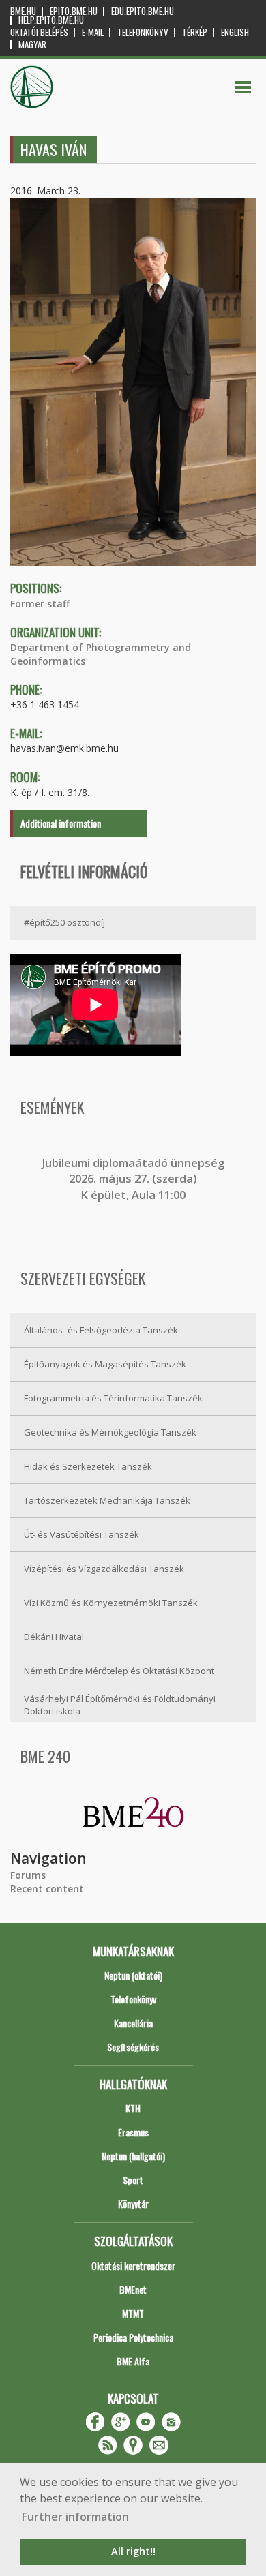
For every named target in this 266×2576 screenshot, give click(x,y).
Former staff (40, 604)
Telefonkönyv (143, 32)
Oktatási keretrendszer (133, 2266)
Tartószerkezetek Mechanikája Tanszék (107, 1500)
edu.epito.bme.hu (143, 11)
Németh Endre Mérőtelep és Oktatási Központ (119, 1671)
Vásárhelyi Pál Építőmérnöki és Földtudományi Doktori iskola (120, 1705)
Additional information (61, 823)
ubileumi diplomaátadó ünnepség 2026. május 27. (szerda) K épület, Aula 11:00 (135, 1179)
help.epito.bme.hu (51, 20)
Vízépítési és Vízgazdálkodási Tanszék (104, 1569)
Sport (133, 2180)
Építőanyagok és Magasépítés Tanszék (105, 1364)
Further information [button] (75, 2517)
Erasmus (133, 2132)
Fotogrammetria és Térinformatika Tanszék (113, 1398)
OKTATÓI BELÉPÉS (39, 32)
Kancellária (133, 2023)
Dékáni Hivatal (54, 1637)
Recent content (47, 1889)
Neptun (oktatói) (133, 1975)
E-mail (93, 32)
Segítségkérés (133, 2047)
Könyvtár (133, 2203)
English (235, 32)
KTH (133, 2108)
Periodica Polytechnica (133, 2337)
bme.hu (23, 11)
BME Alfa (133, 2361)
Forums (28, 1875)
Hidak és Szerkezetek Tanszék (88, 1466)
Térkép (195, 32)
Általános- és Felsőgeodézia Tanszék (101, 1330)
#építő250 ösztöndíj (64, 922)
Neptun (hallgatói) (133, 2156)
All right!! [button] (133, 2551)
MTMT (133, 2313)
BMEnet (133, 2289)
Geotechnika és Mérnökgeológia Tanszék (110, 1432)
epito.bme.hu (74, 11)
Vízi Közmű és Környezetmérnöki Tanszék (111, 1603)
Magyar (32, 45)
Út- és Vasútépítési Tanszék (82, 1534)
